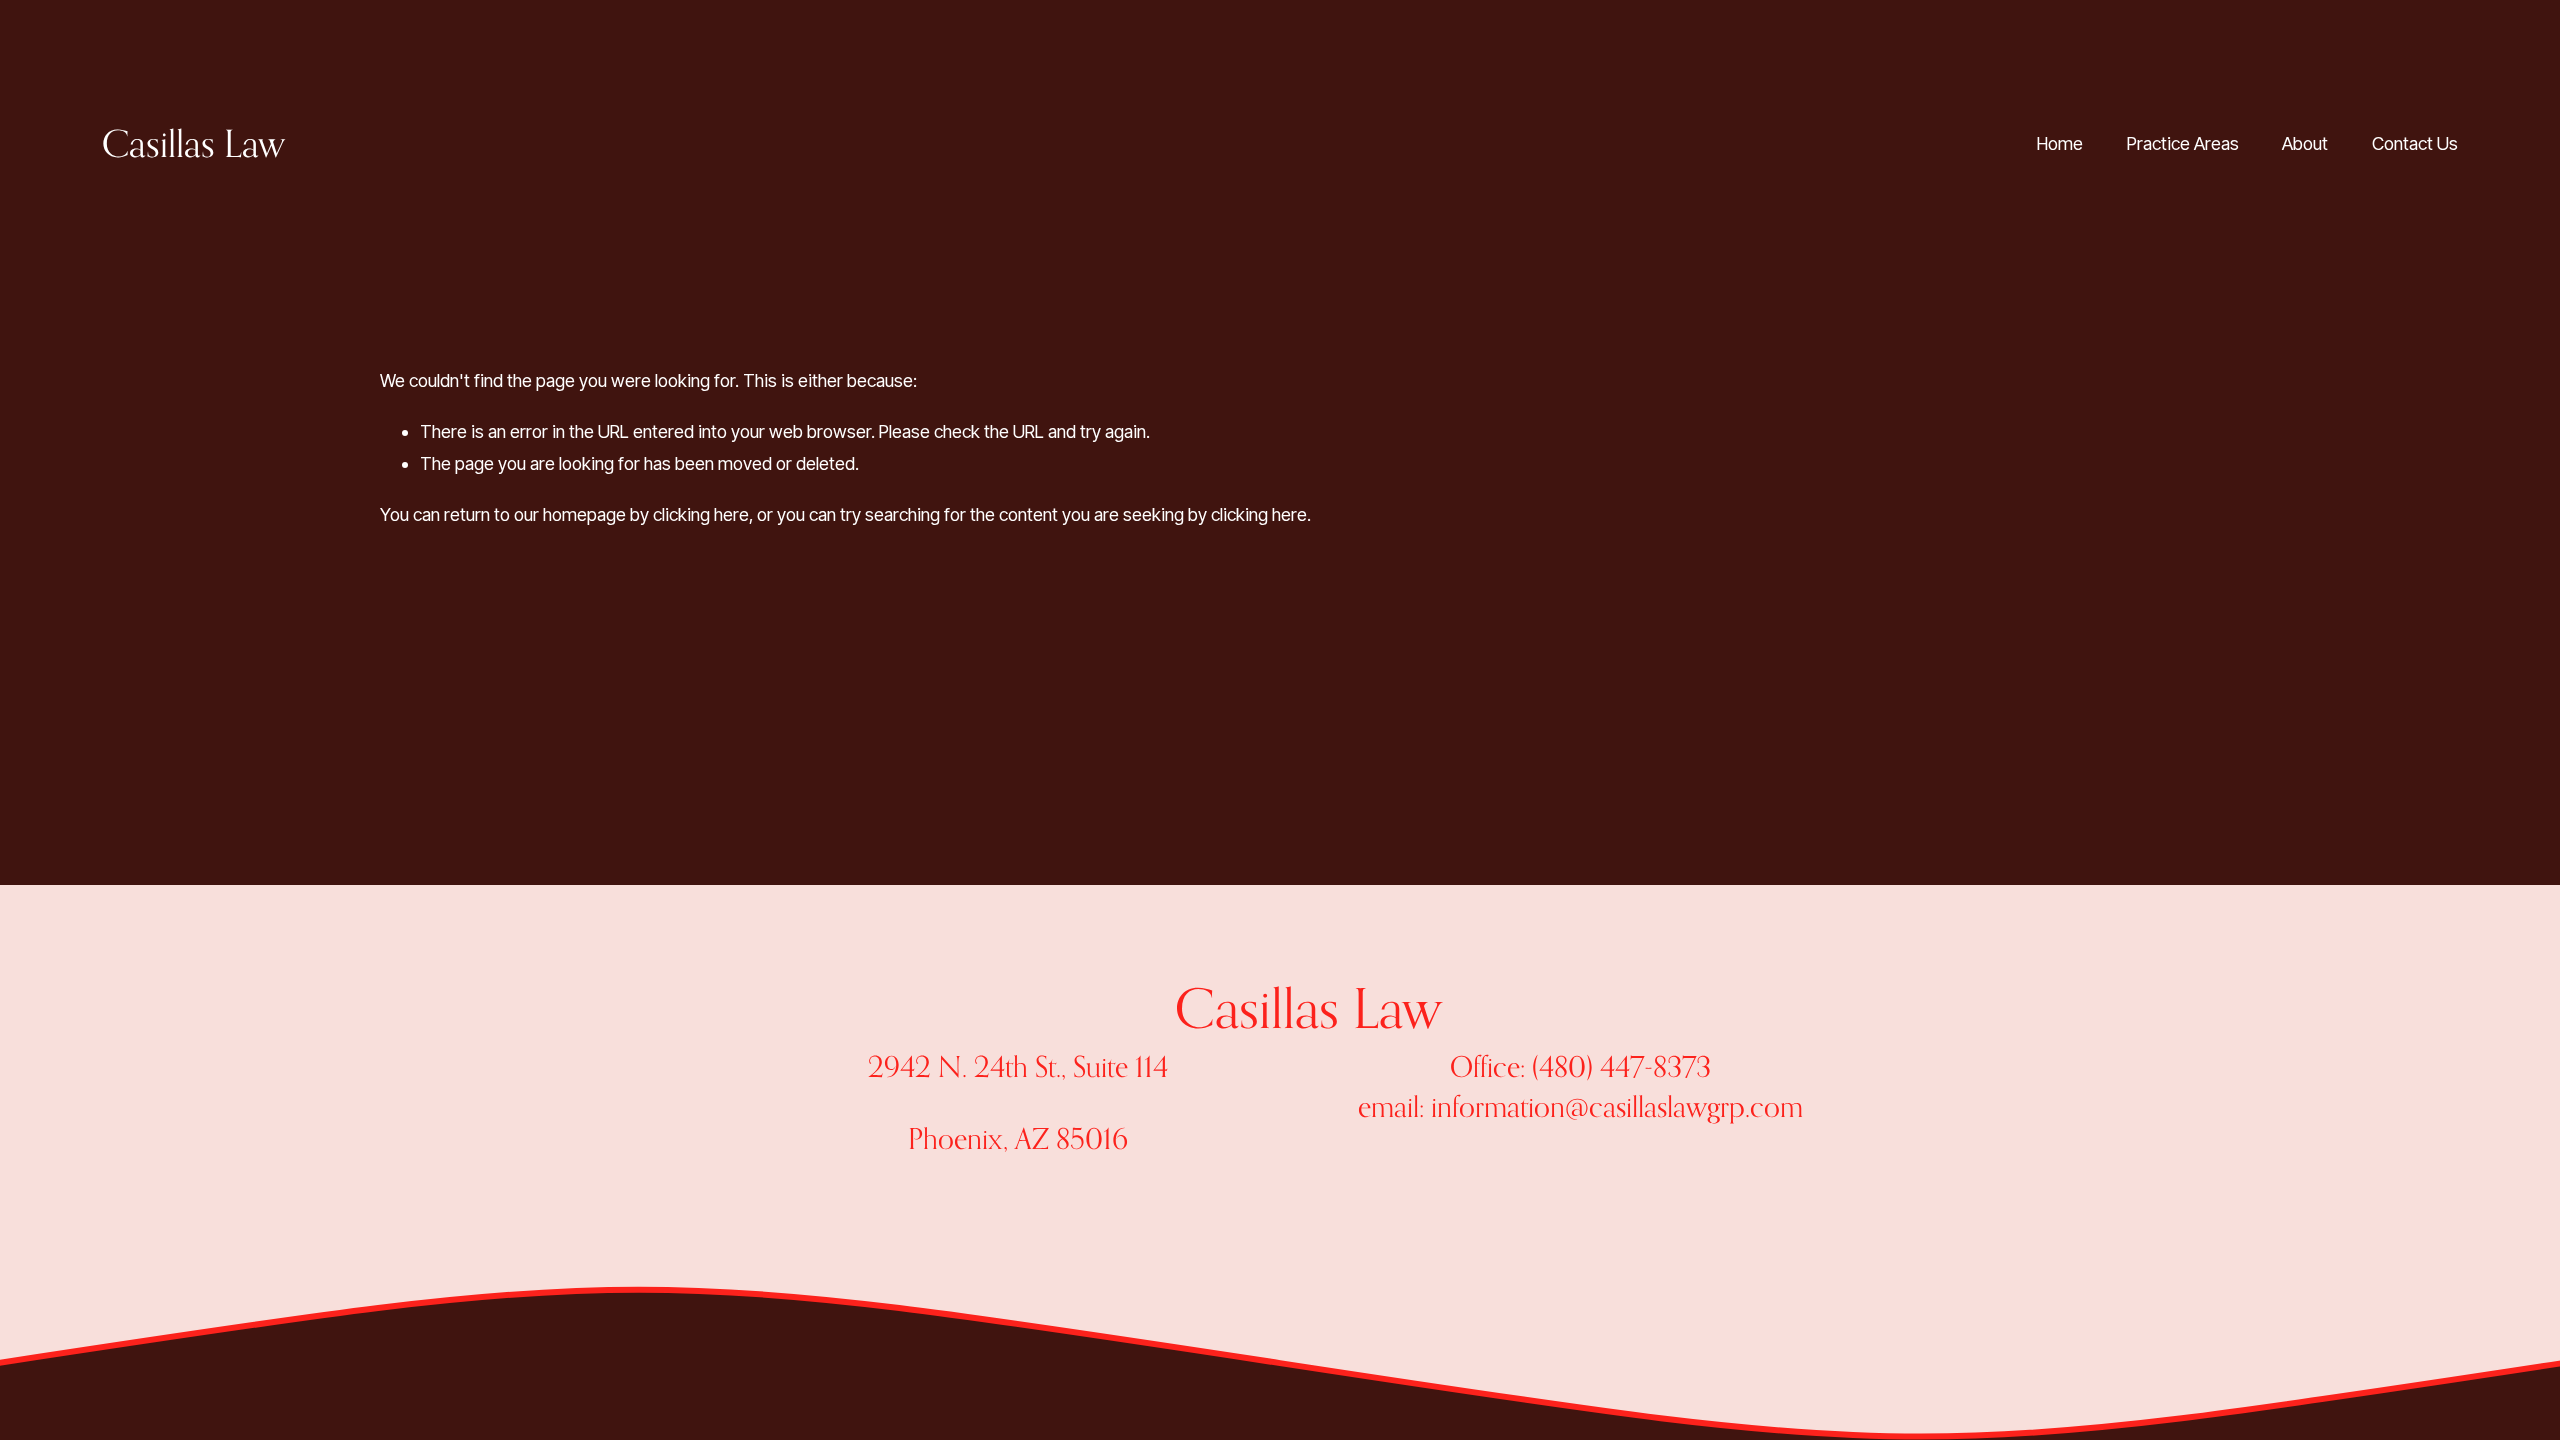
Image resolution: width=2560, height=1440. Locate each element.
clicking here (701, 514)
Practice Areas (2183, 143)
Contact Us (2415, 143)
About (2305, 143)
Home (2060, 143)
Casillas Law (194, 143)
